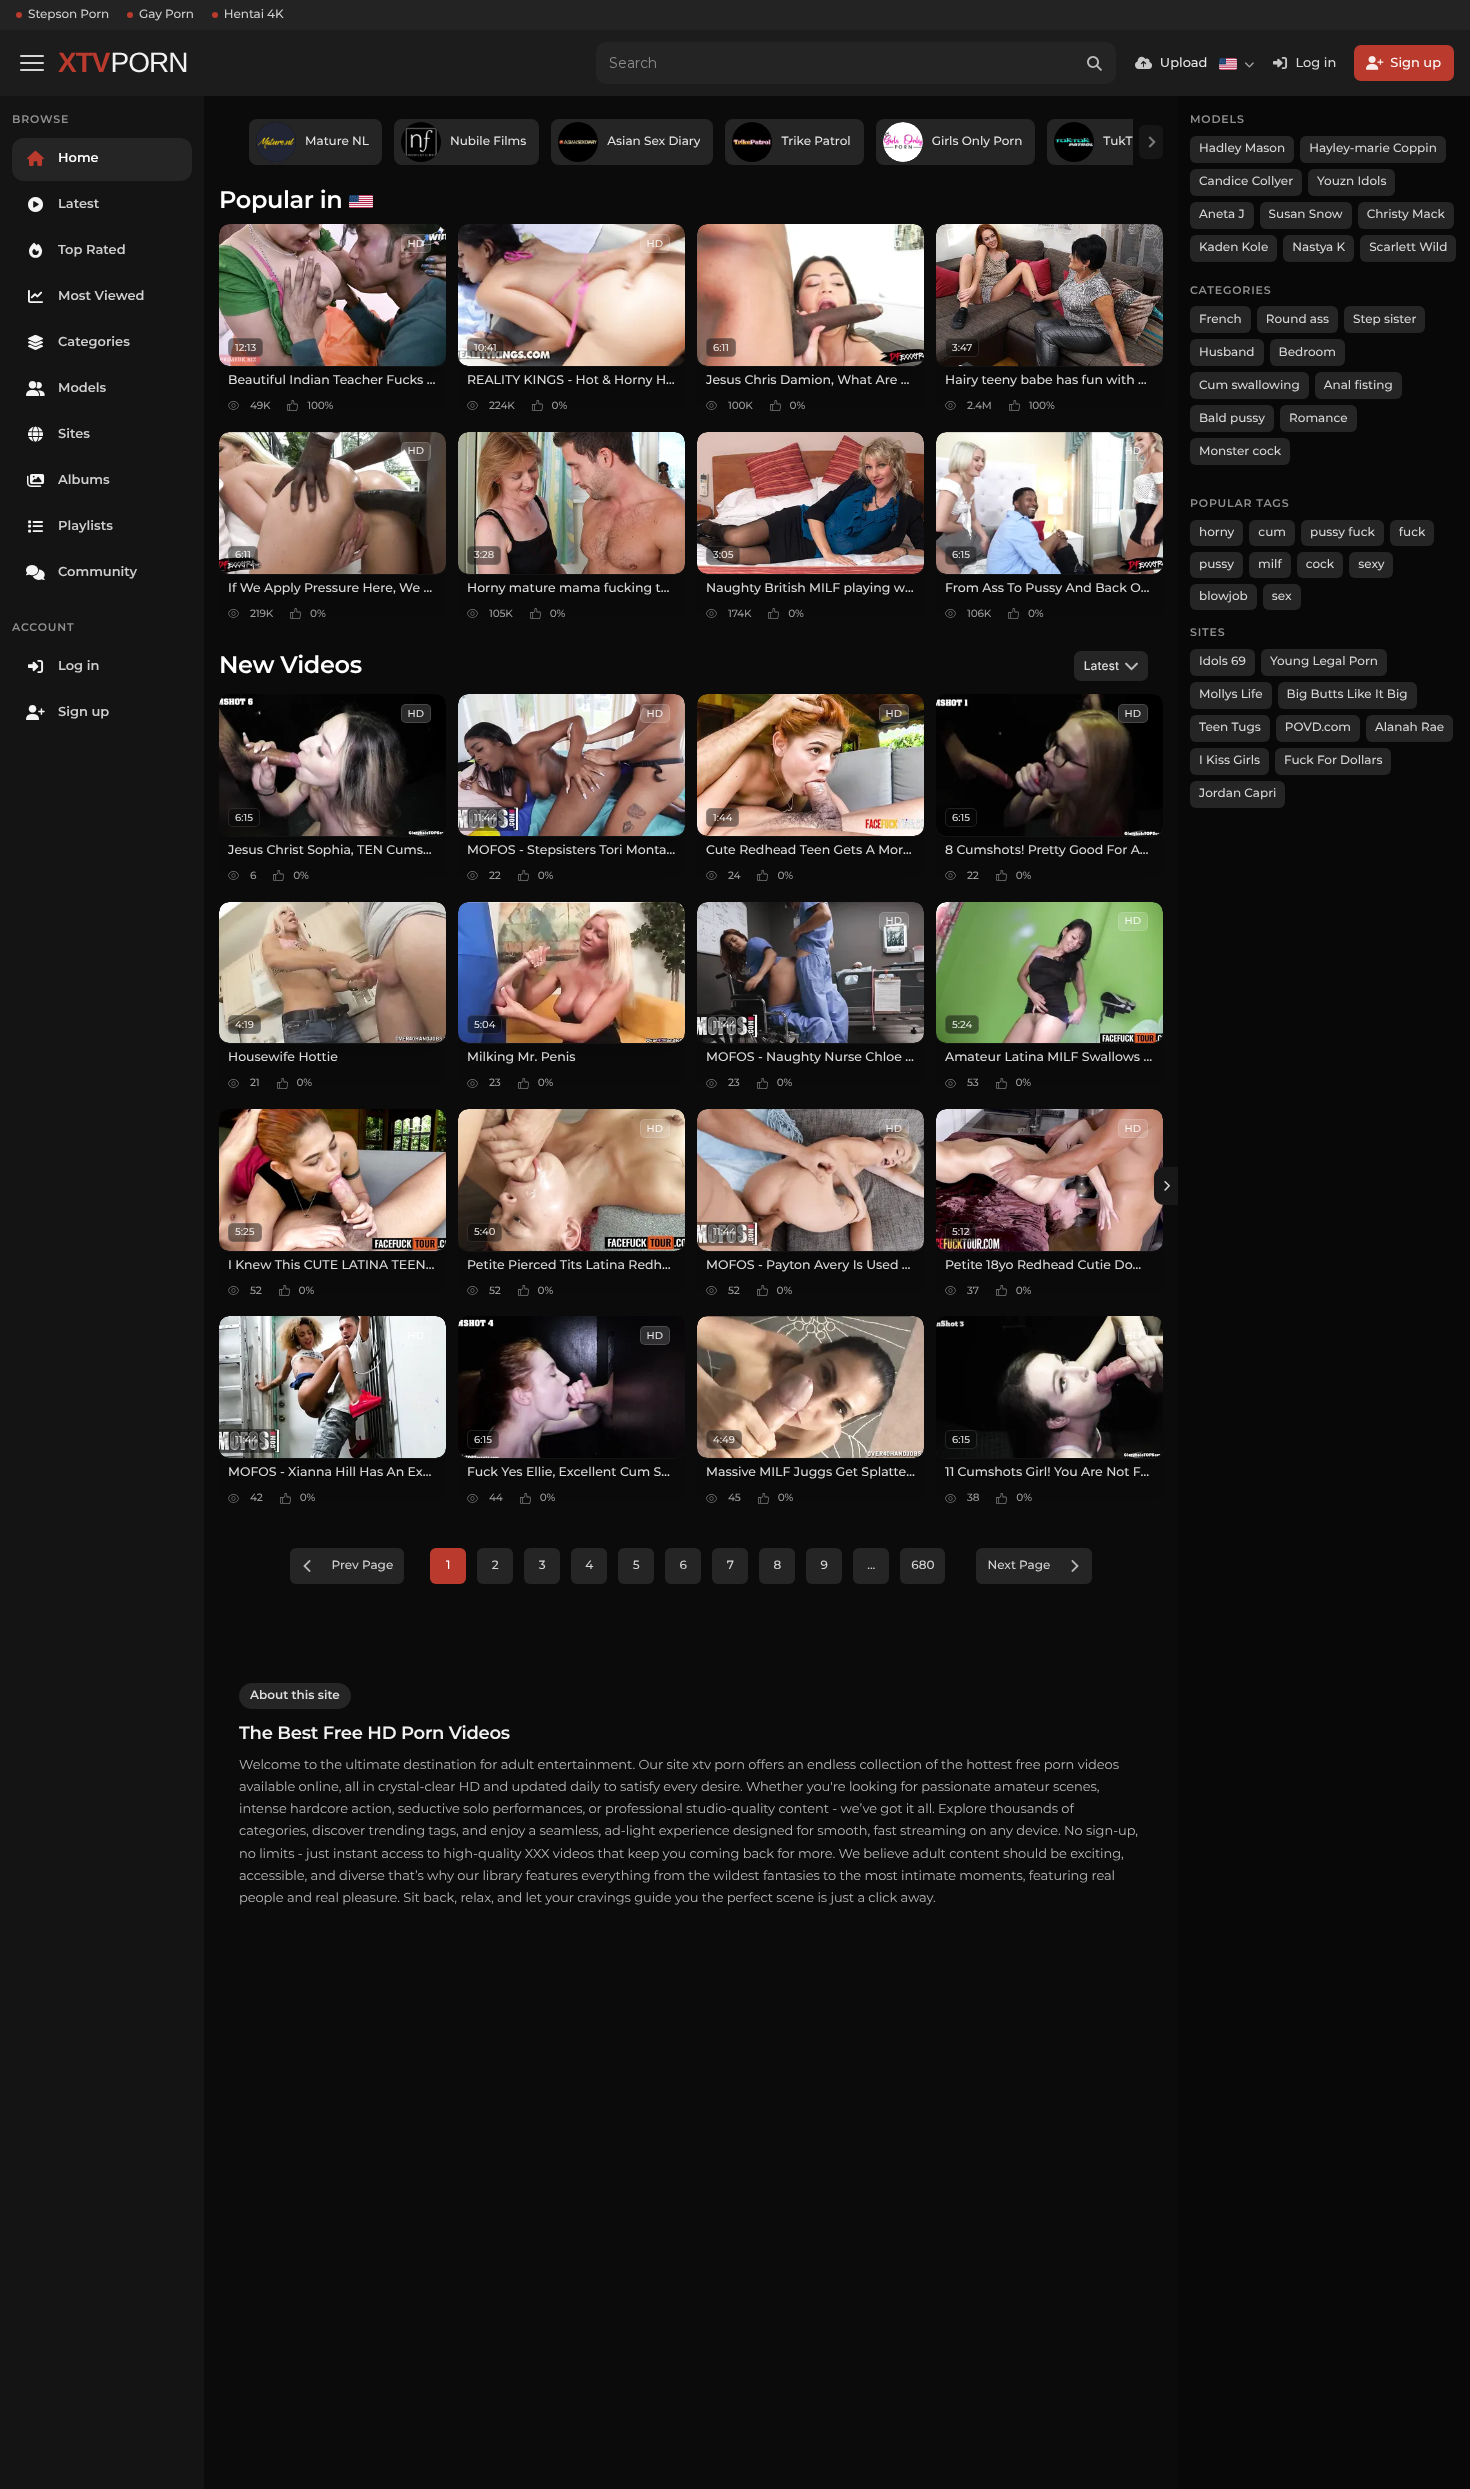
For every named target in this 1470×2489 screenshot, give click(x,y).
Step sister (1384, 319)
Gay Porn (166, 14)
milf (1270, 564)
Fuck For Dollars (1333, 760)
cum (1272, 532)
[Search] (1095, 63)
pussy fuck (1342, 532)
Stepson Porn (68, 14)
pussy (1216, 564)
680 (922, 1565)
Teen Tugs (1230, 727)
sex (1282, 596)
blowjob (1223, 596)
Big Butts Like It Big (1347, 694)
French (1220, 319)
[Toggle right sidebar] (1166, 1186)
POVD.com (1318, 727)
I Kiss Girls (1229, 760)
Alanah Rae (1409, 727)
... (871, 1565)
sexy (1371, 564)
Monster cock (1240, 451)
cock (1320, 564)
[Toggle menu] (32, 63)
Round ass (1297, 319)
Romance (1318, 418)
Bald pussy (1232, 418)
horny (1216, 532)
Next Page (1018, 1565)
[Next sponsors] (1151, 142)
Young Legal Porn (1324, 661)
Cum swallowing (1249, 385)
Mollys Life (1231, 694)
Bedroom (1307, 352)
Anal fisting (1358, 385)
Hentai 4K (254, 14)
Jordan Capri (1237, 793)
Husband (1227, 352)
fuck (1412, 532)
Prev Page (363, 1565)
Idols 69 (1222, 661)
